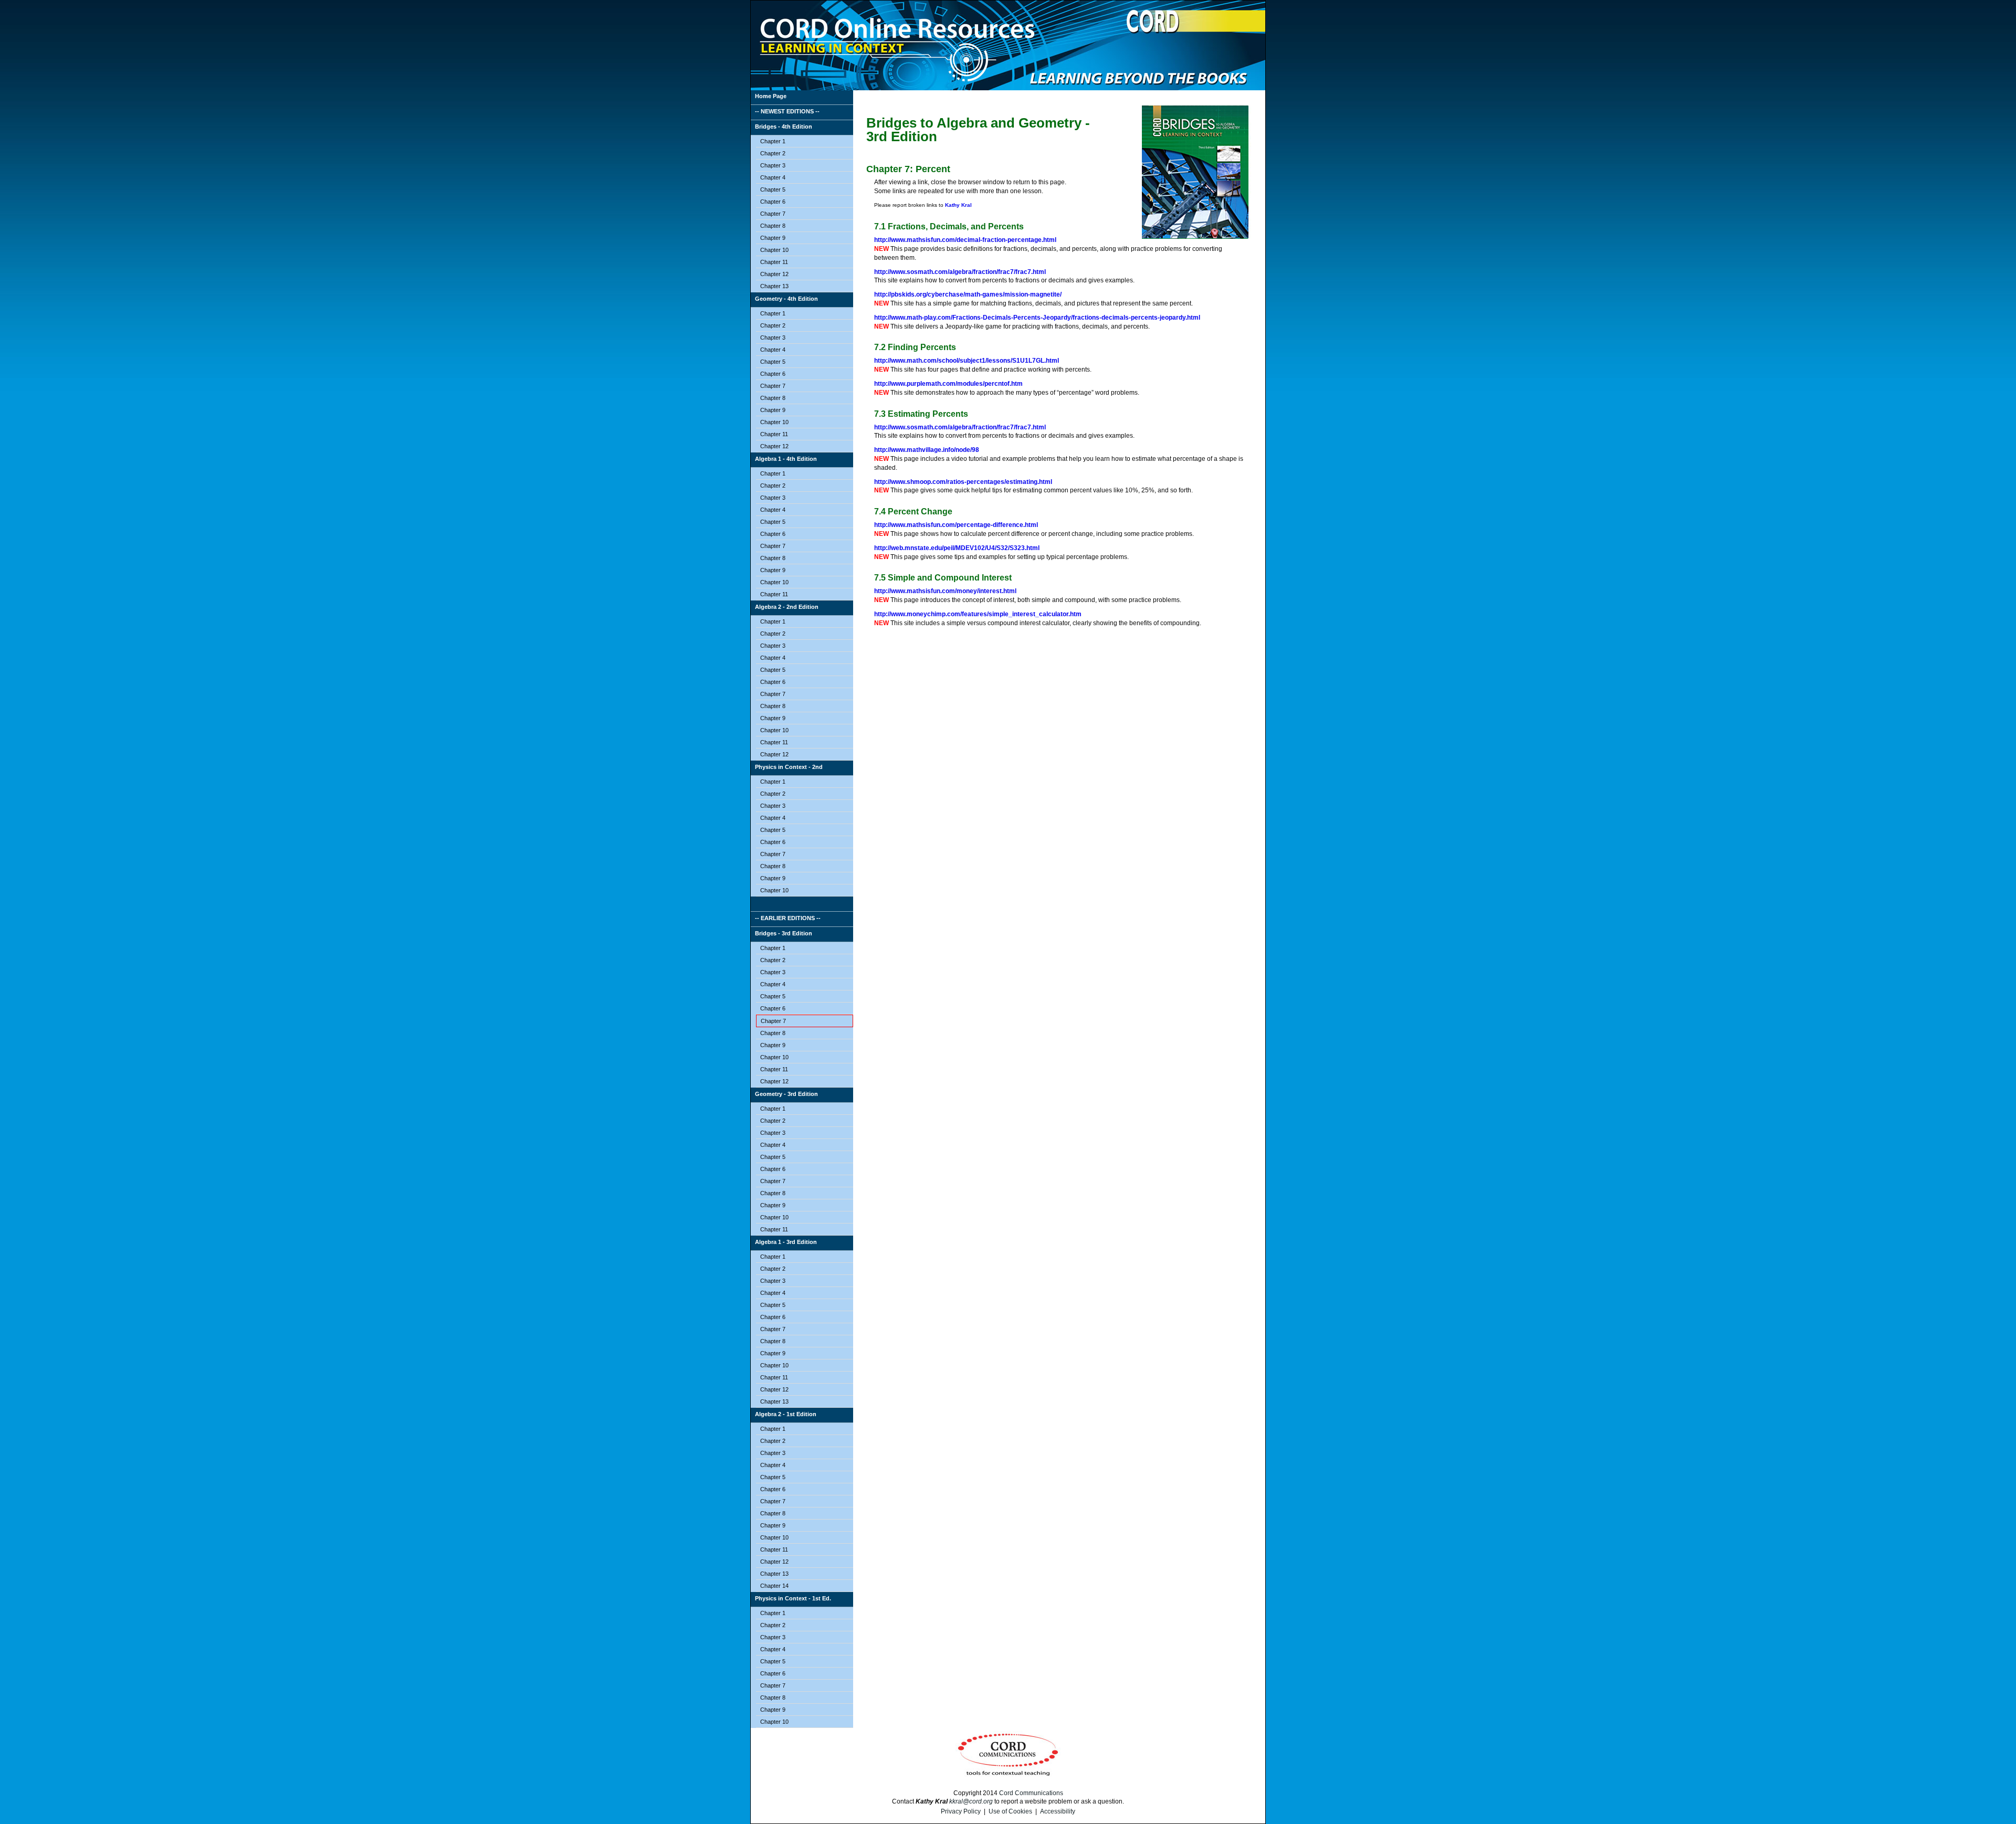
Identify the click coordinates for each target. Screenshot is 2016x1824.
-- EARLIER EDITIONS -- (788, 918)
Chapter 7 (773, 214)
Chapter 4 (773, 177)
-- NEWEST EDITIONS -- (787, 111)
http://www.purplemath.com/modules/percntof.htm (948, 384)
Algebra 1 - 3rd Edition (786, 1242)
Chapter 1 (773, 141)
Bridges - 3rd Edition (784, 933)
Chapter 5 (773, 189)
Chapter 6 (773, 202)
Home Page (771, 96)
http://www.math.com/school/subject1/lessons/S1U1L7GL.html (967, 361)
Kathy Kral (958, 205)
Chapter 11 (774, 262)
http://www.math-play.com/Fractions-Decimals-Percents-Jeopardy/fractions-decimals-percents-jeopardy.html (1037, 318)
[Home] (802, 904)
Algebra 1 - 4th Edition (786, 459)
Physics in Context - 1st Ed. (793, 1598)
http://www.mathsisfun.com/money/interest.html (945, 591)
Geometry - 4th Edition (786, 299)
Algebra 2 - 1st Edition (786, 1414)
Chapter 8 (773, 226)
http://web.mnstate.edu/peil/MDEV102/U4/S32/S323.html (957, 548)
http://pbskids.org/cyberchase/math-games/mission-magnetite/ (968, 294)
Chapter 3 (773, 165)
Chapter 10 (774, 250)
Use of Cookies (1010, 1811)
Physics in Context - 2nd (789, 767)
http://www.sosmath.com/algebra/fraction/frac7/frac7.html (960, 272)
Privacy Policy (961, 1811)
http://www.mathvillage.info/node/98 (927, 450)
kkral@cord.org (971, 1801)
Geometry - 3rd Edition (786, 1094)
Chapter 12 (774, 274)
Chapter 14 (774, 1586)
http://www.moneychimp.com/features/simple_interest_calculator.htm (978, 614)
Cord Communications (1031, 1793)
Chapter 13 (774, 286)
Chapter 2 (773, 153)
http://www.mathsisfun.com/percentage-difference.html (956, 525)
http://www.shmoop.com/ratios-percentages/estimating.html (963, 482)
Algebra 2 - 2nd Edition (787, 607)
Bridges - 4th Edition (784, 126)
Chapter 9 (773, 238)
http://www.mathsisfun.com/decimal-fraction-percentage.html (965, 240)
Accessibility (1058, 1811)
